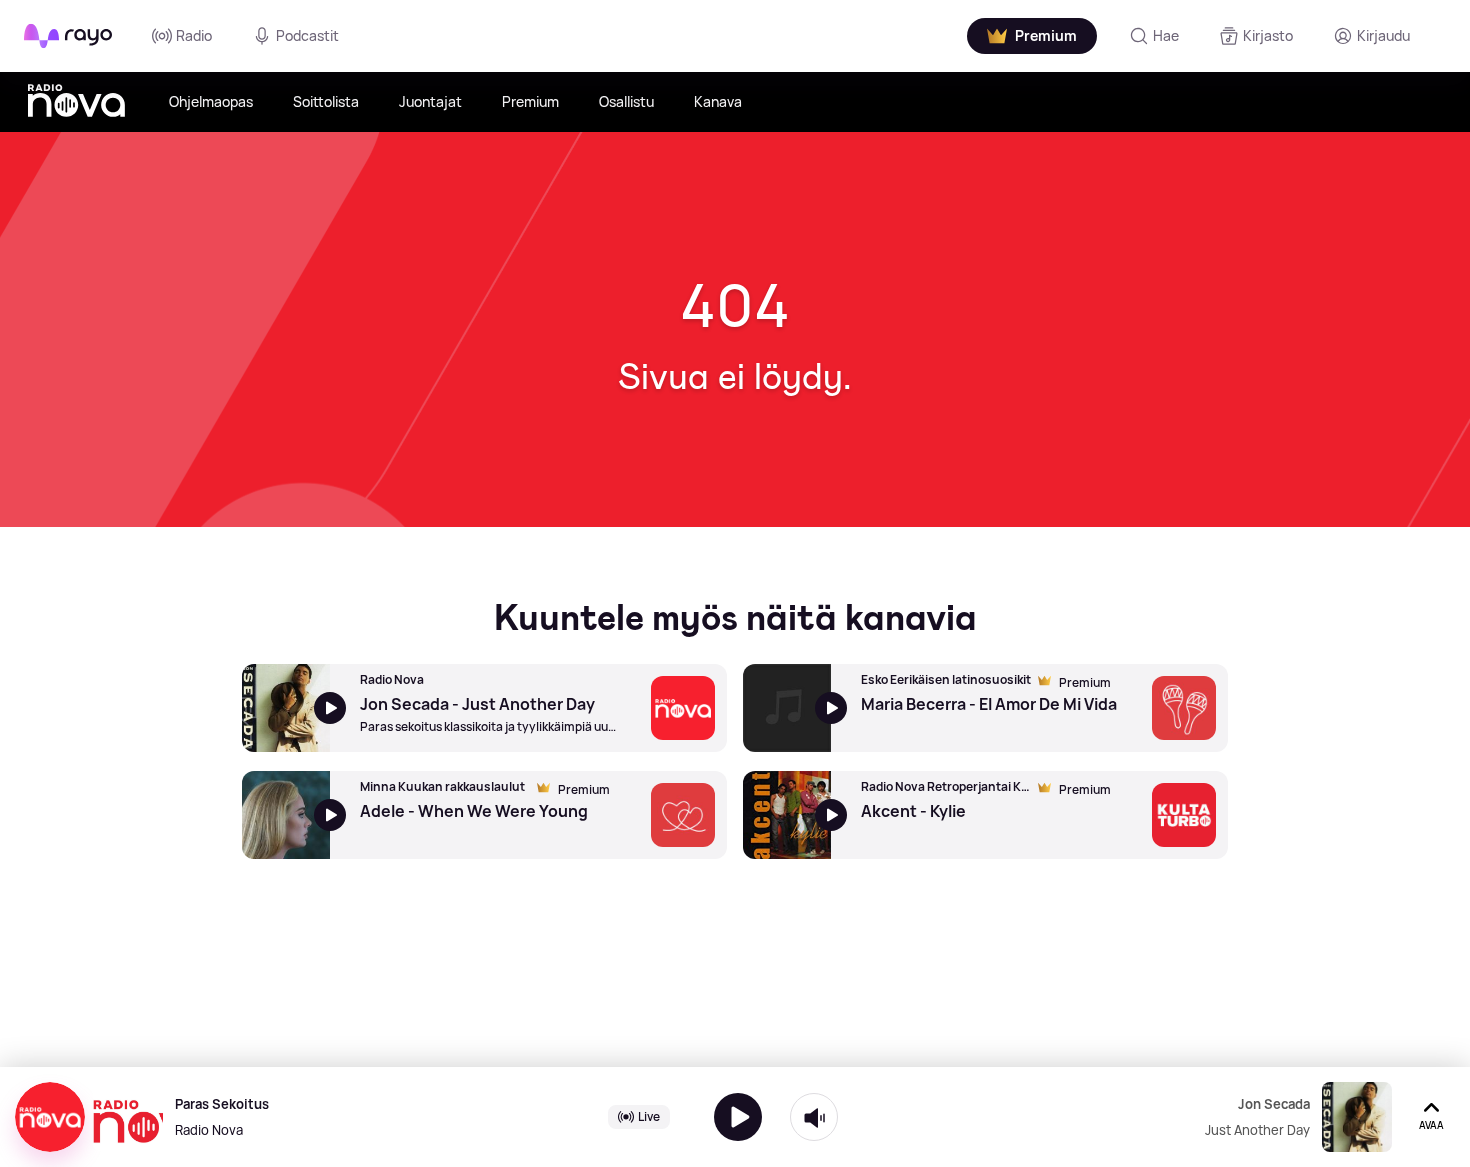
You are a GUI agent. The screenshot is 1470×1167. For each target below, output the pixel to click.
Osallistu (626, 101)
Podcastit (307, 35)
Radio (194, 35)
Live (649, 1116)
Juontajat (430, 101)
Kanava (718, 101)
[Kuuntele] (738, 1117)
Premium (530, 101)
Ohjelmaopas (211, 101)
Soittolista (326, 101)
